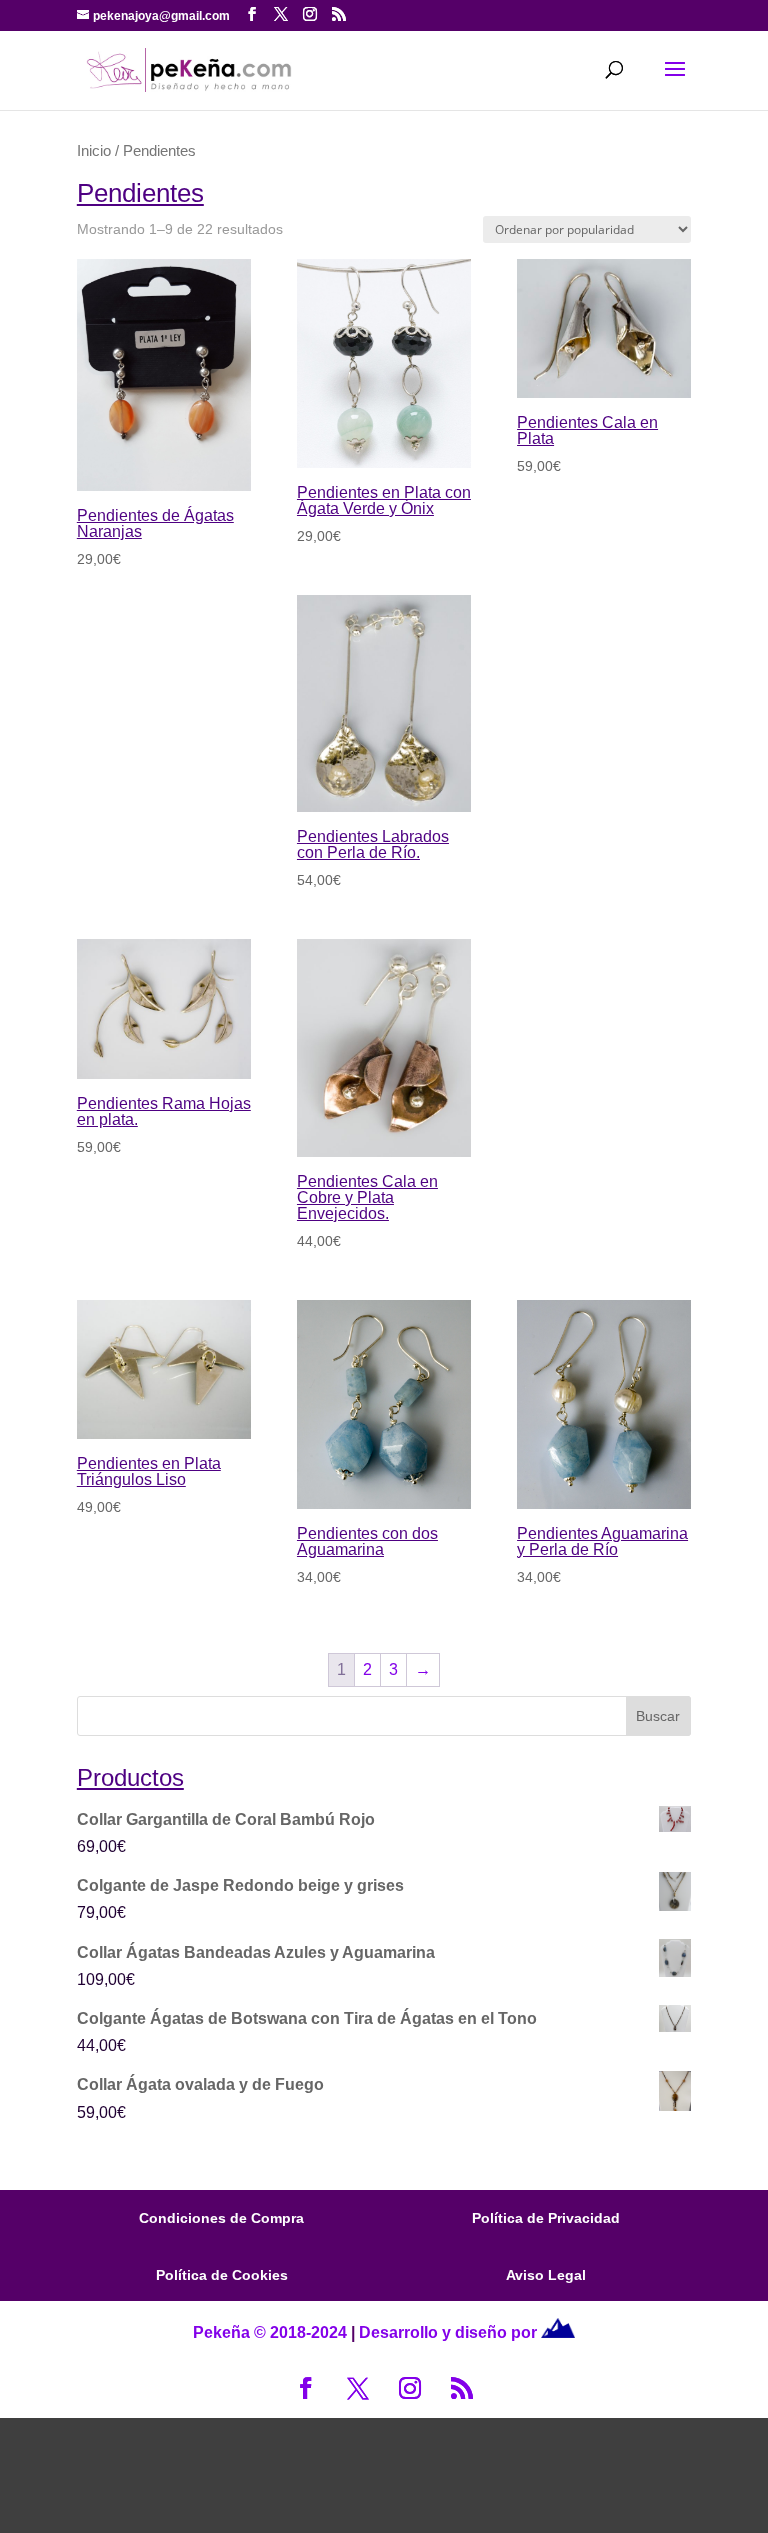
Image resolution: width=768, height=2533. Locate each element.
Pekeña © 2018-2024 (270, 2332)
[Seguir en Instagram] (410, 2388)
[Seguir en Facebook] (306, 2388)
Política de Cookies (222, 2275)
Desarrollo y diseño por (450, 2332)
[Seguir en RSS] (462, 2388)
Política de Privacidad (546, 2218)
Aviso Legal (546, 2275)
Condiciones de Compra (221, 2218)
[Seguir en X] (358, 2388)
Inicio (94, 151)
